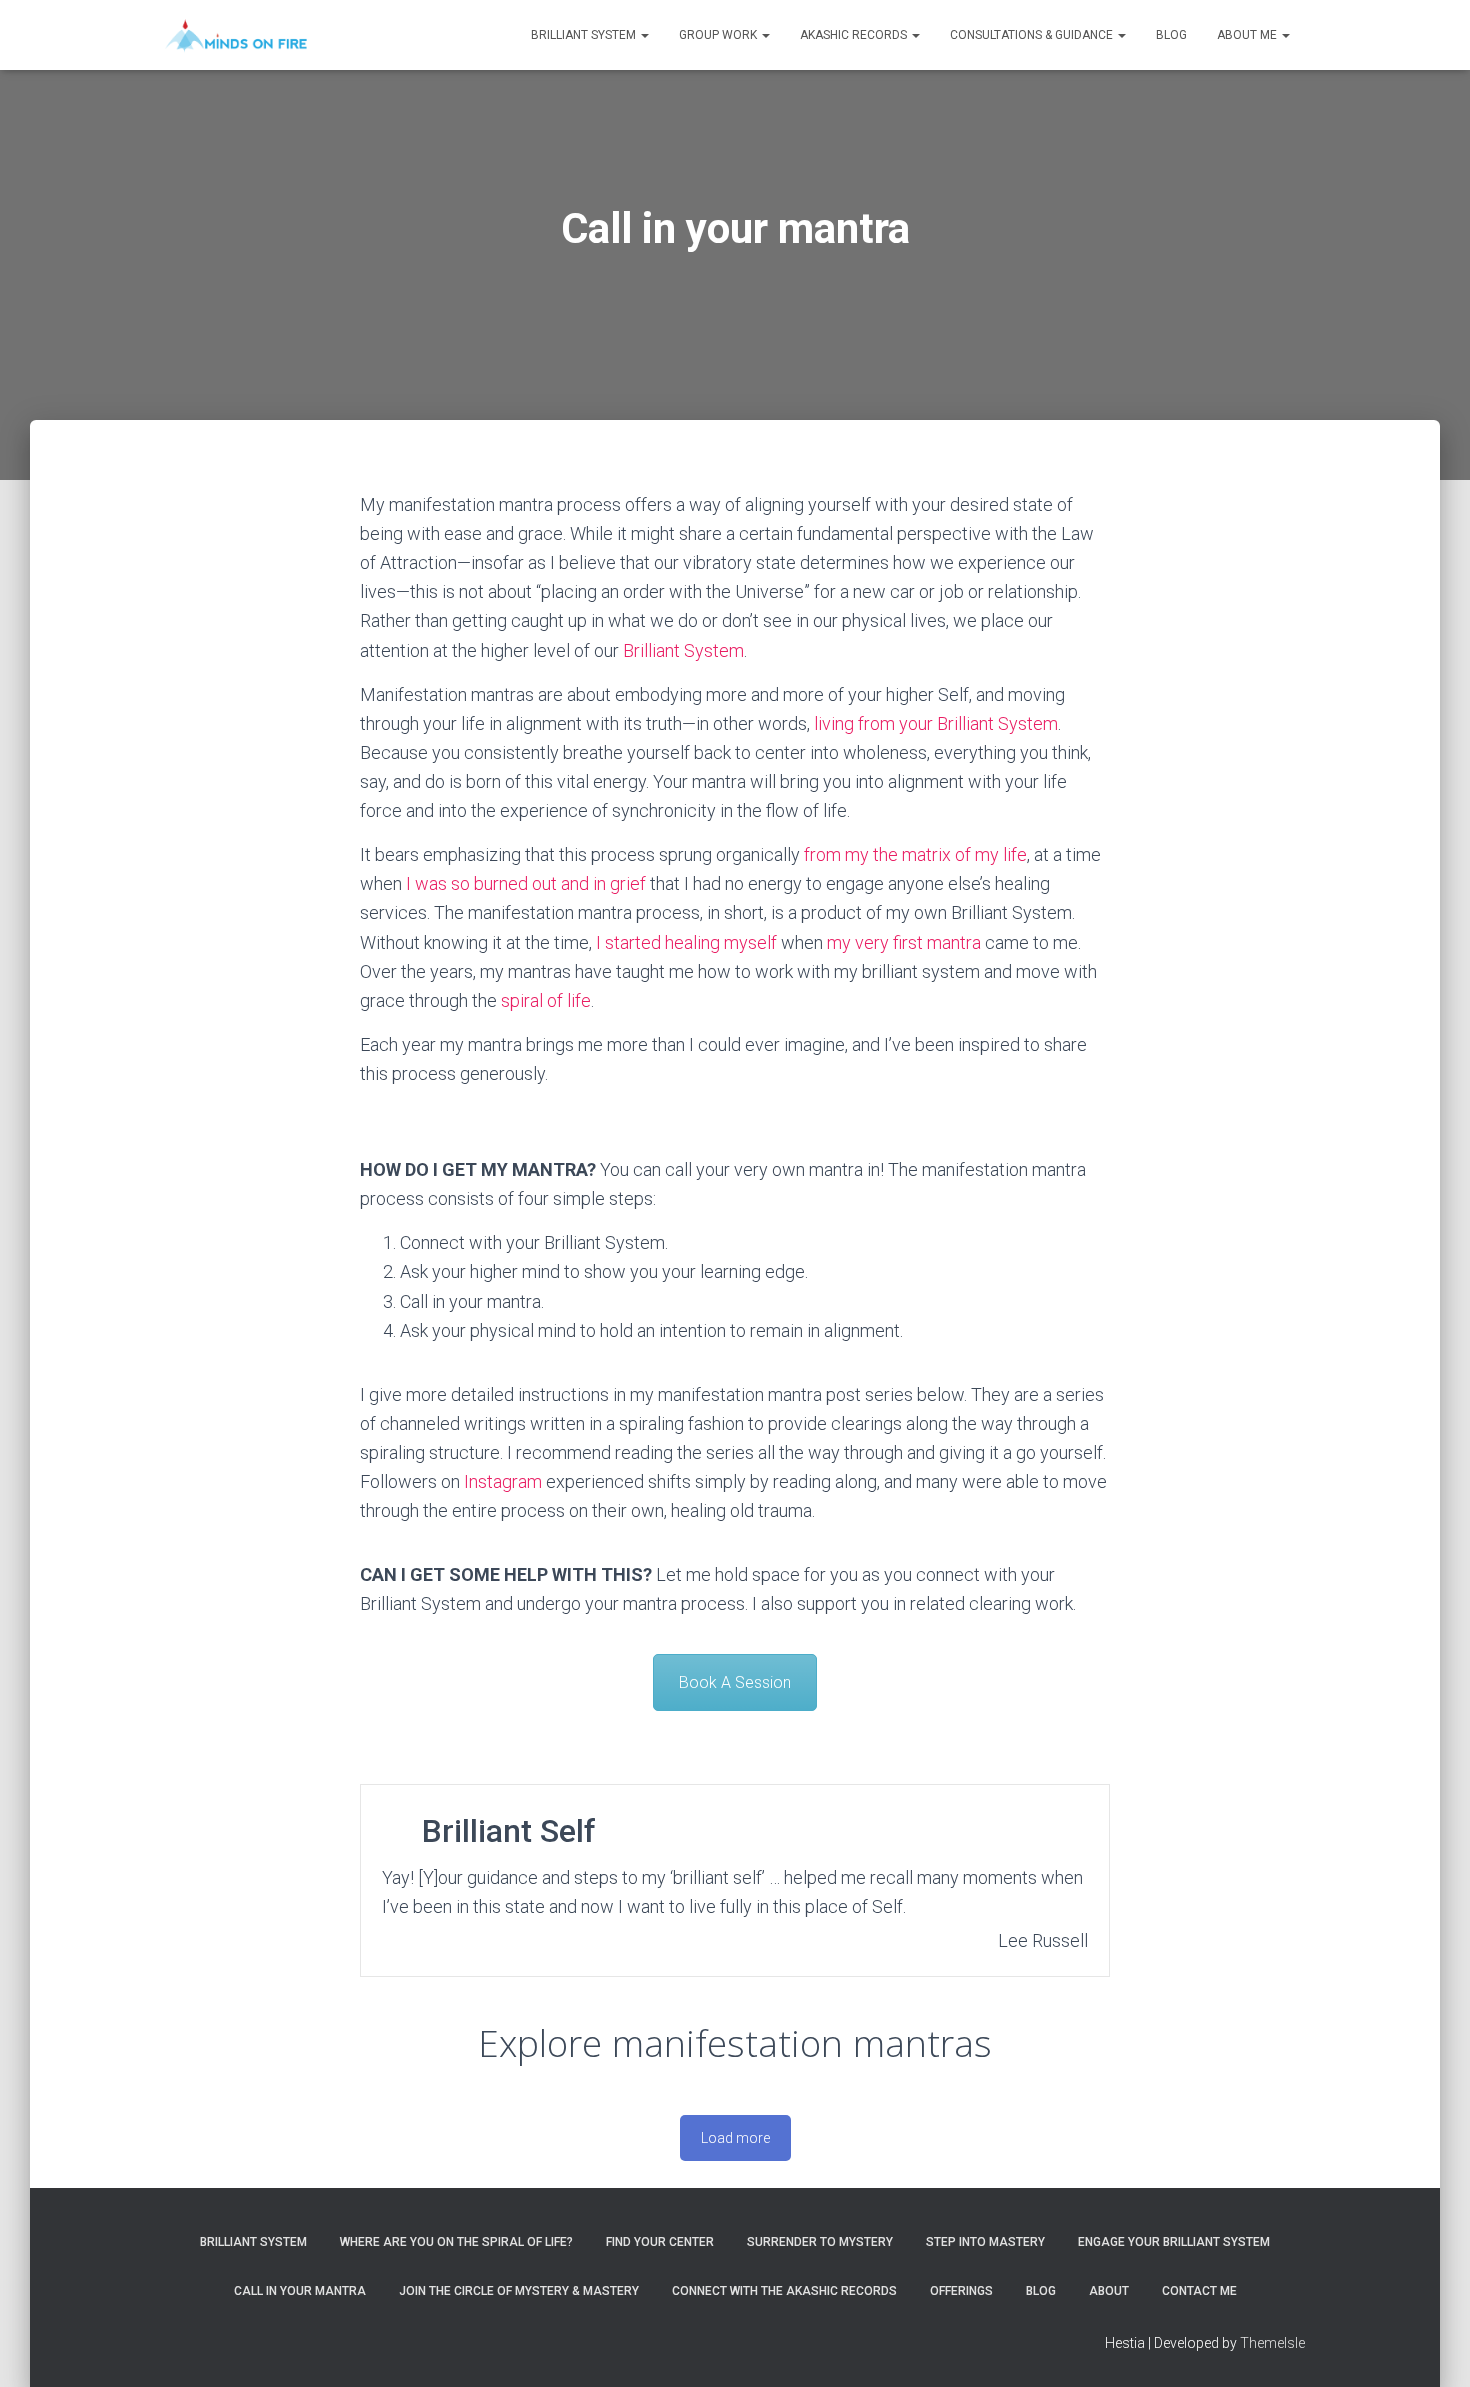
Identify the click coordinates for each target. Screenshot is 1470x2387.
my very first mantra (904, 942)
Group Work (719, 35)
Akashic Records (855, 35)
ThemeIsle (1272, 2343)
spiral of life (546, 1000)
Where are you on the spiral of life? (456, 2242)
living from (856, 723)
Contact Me (1199, 2291)
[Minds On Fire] (236, 35)
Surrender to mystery (820, 2242)
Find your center (660, 2242)
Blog (1171, 35)
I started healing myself (686, 942)
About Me (1248, 35)
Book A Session (735, 1682)
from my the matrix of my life (915, 854)
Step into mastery (985, 2242)
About (1109, 2291)
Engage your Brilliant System (1174, 2242)
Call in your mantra (300, 2291)
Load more (735, 2138)
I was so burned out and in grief (526, 883)
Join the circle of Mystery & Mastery (519, 2291)
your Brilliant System (978, 723)
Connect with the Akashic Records (784, 2291)
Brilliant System (585, 35)
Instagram (503, 1481)
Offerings (961, 2291)
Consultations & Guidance (1033, 35)
